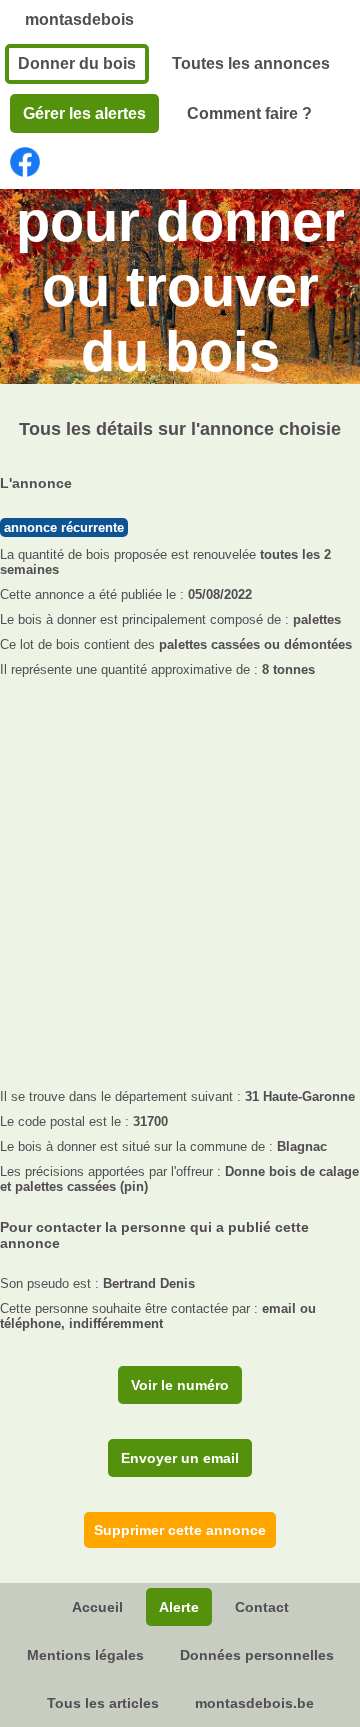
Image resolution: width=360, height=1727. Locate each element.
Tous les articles (103, 1703)
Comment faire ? (249, 113)
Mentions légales (85, 1655)
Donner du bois (77, 63)
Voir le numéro (180, 1385)
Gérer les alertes (84, 113)
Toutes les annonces (251, 63)
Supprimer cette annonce (180, 1530)
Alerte (179, 1607)
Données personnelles (257, 1655)
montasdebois (79, 19)
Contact (262, 1607)
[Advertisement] (180, 877)
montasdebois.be (254, 1703)
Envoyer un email (180, 1458)
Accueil (97, 1607)
